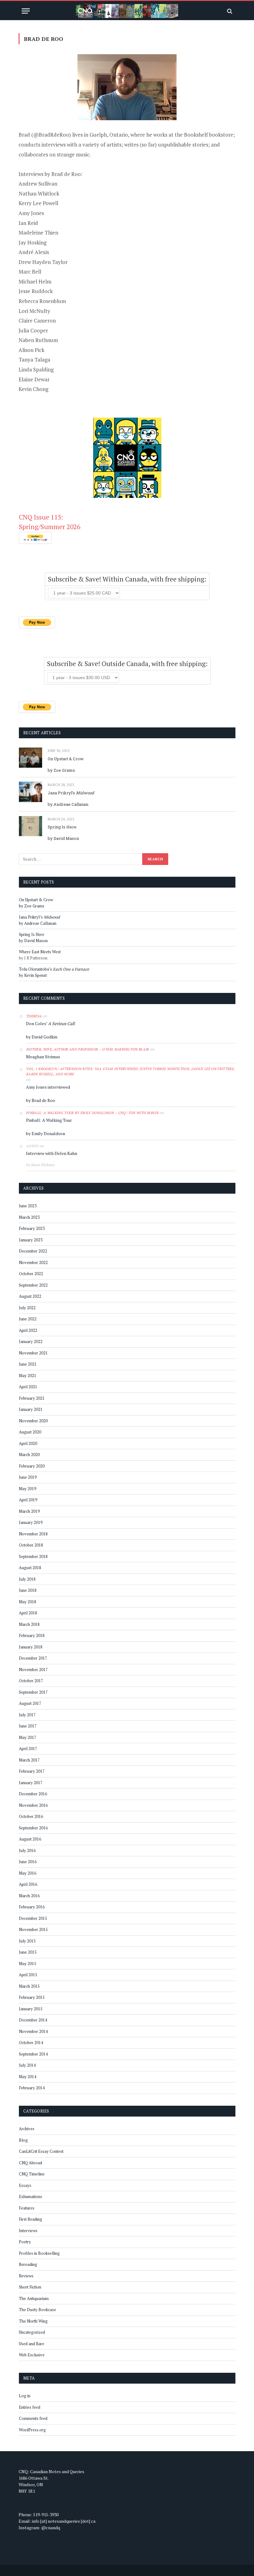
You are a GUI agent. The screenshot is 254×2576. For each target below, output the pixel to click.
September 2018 (33, 1556)
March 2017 (29, 1760)
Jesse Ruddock (36, 291)
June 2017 (28, 1726)
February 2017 (32, 1771)
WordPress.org (32, 2430)
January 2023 (31, 1240)
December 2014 (33, 2020)
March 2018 (29, 1624)
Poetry (25, 2242)
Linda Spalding (36, 369)
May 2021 (28, 1376)
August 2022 (30, 1296)
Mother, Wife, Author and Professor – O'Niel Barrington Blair (88, 1049)
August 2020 (30, 1432)
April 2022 (28, 1330)
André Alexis (34, 252)
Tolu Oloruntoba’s (54, 969)
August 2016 (30, 1839)
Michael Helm (35, 281)
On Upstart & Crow (66, 759)
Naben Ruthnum (38, 340)
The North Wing (33, 2321)
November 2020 (33, 1421)
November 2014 (33, 2031)
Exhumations (31, 2196)
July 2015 (27, 1941)
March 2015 (29, 1986)
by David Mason (63, 838)
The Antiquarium (34, 2298)
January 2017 (31, 1783)
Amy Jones (31, 213)
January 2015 (31, 2009)
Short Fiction (30, 2287)
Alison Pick (31, 350)
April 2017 (28, 1749)
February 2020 (32, 1466)
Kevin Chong (33, 389)
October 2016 (31, 1816)
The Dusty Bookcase (37, 2310)
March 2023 (29, 1217)
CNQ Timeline (32, 2174)
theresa (34, 1016)
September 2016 (33, 1828)
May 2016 (28, 1873)
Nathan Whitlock (39, 193)
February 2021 (32, 1398)
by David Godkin (42, 1037)
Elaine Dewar (34, 379)
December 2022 (33, 1251)
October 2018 (31, 1545)
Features (27, 2208)
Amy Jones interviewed (48, 1087)
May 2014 (28, 2077)
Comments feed (33, 2418)
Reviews (26, 2276)
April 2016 (28, 1884)
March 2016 (29, 1896)
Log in (25, 2396)
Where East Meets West (40, 952)
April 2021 (28, 1387)
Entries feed (30, 2407)
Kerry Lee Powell (38, 203)
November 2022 (33, 1262)
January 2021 (31, 1409)
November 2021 (33, 1353)
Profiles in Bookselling (39, 2253)
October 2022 (31, 1274)
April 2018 (28, 1613)
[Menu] (26, 11)
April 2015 (28, 1975)
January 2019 (31, 1522)
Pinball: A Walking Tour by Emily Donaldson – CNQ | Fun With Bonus (92, 1113)
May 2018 (28, 1602)
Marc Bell (30, 272)
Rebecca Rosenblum (42, 301)
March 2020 (29, 1455)
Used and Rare (32, 2344)
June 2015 (28, 1952)
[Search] (229, 11)
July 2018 (27, 1579)
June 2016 (28, 1862)
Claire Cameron (37, 320)
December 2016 (33, 1794)
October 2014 (31, 2043)
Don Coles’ (50, 1023)
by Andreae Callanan (68, 804)
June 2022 (28, 1319)
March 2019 (29, 1511)
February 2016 (32, 1907)
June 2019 (28, 1477)
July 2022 (27, 1308)
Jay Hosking (33, 242)
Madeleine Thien (38, 233)
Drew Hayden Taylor (43, 262)
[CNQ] (127, 11)
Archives (27, 2129)
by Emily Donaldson (46, 1133)
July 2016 (27, 1850)
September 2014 (33, 2054)
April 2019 (28, 1500)
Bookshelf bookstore (209, 135)
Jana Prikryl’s (71, 793)
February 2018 (32, 1635)
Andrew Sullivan (38, 184)
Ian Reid (28, 223)
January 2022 (31, 1341)
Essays (25, 2185)
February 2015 (32, 1997)
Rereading (28, 2264)
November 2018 (33, 1534)
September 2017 (33, 1692)
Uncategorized (32, 2332)
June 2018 (28, 1590)
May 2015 (28, 1964)
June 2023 (28, 1206)
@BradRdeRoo (51, 135)
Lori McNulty (34, 311)
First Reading (31, 2219)
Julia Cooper (33, 330)
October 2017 (31, 1681)
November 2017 (33, 1670)
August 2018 (30, 1568)
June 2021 (28, 1364)
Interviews (28, 2231)
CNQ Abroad (31, 2163)
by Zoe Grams (61, 770)
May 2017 (28, 1737)
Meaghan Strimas (43, 1057)
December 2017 (33, 1658)
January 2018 (31, 1647)
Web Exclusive (32, 2355)
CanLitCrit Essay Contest (41, 2151)
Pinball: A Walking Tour (49, 1120)
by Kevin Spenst (33, 975)
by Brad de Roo (41, 1100)
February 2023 (32, 1228)
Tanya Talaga (34, 360)
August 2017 (30, 1703)
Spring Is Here (62, 827)
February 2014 (32, 2088)
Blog (23, 2140)
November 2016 (33, 1805)
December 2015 (33, 1918)
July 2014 (27, 2065)
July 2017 (27, 1715)
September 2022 (33, 1285)
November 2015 (33, 1929)
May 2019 (28, 1489)
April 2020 (28, 1443)
